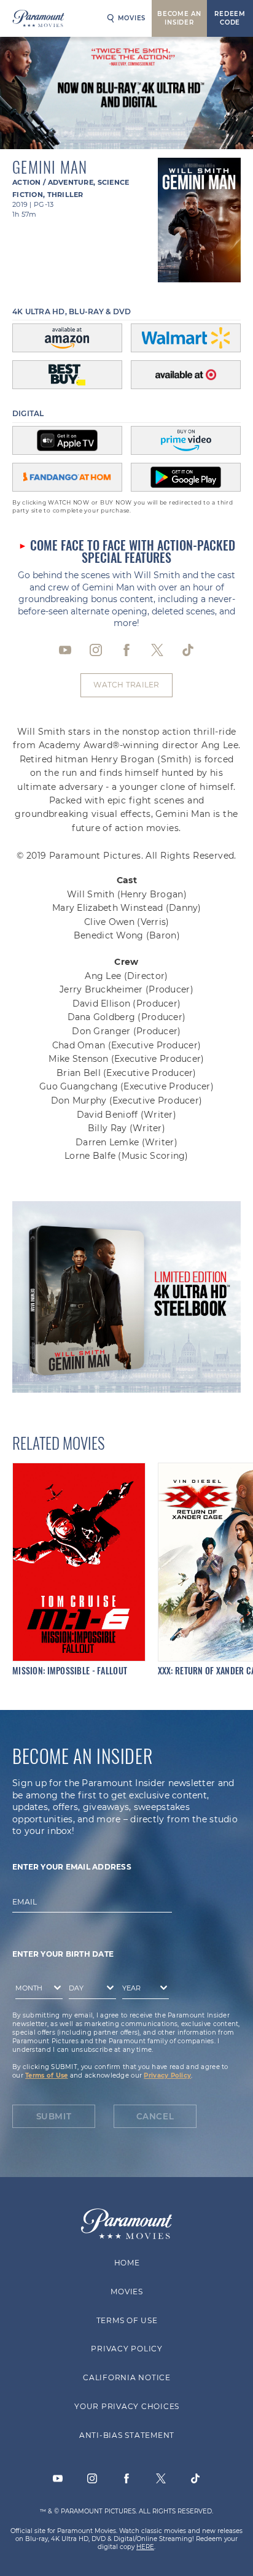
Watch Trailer (126, 685)
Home (126, 2263)
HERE (145, 2547)
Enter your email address (72, 1867)
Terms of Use (46, 2075)
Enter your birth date (63, 1954)
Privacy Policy (167, 2075)
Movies (132, 18)
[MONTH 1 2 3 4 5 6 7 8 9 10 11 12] (36, 1990)
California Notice (127, 2377)
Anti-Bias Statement (126, 2435)
